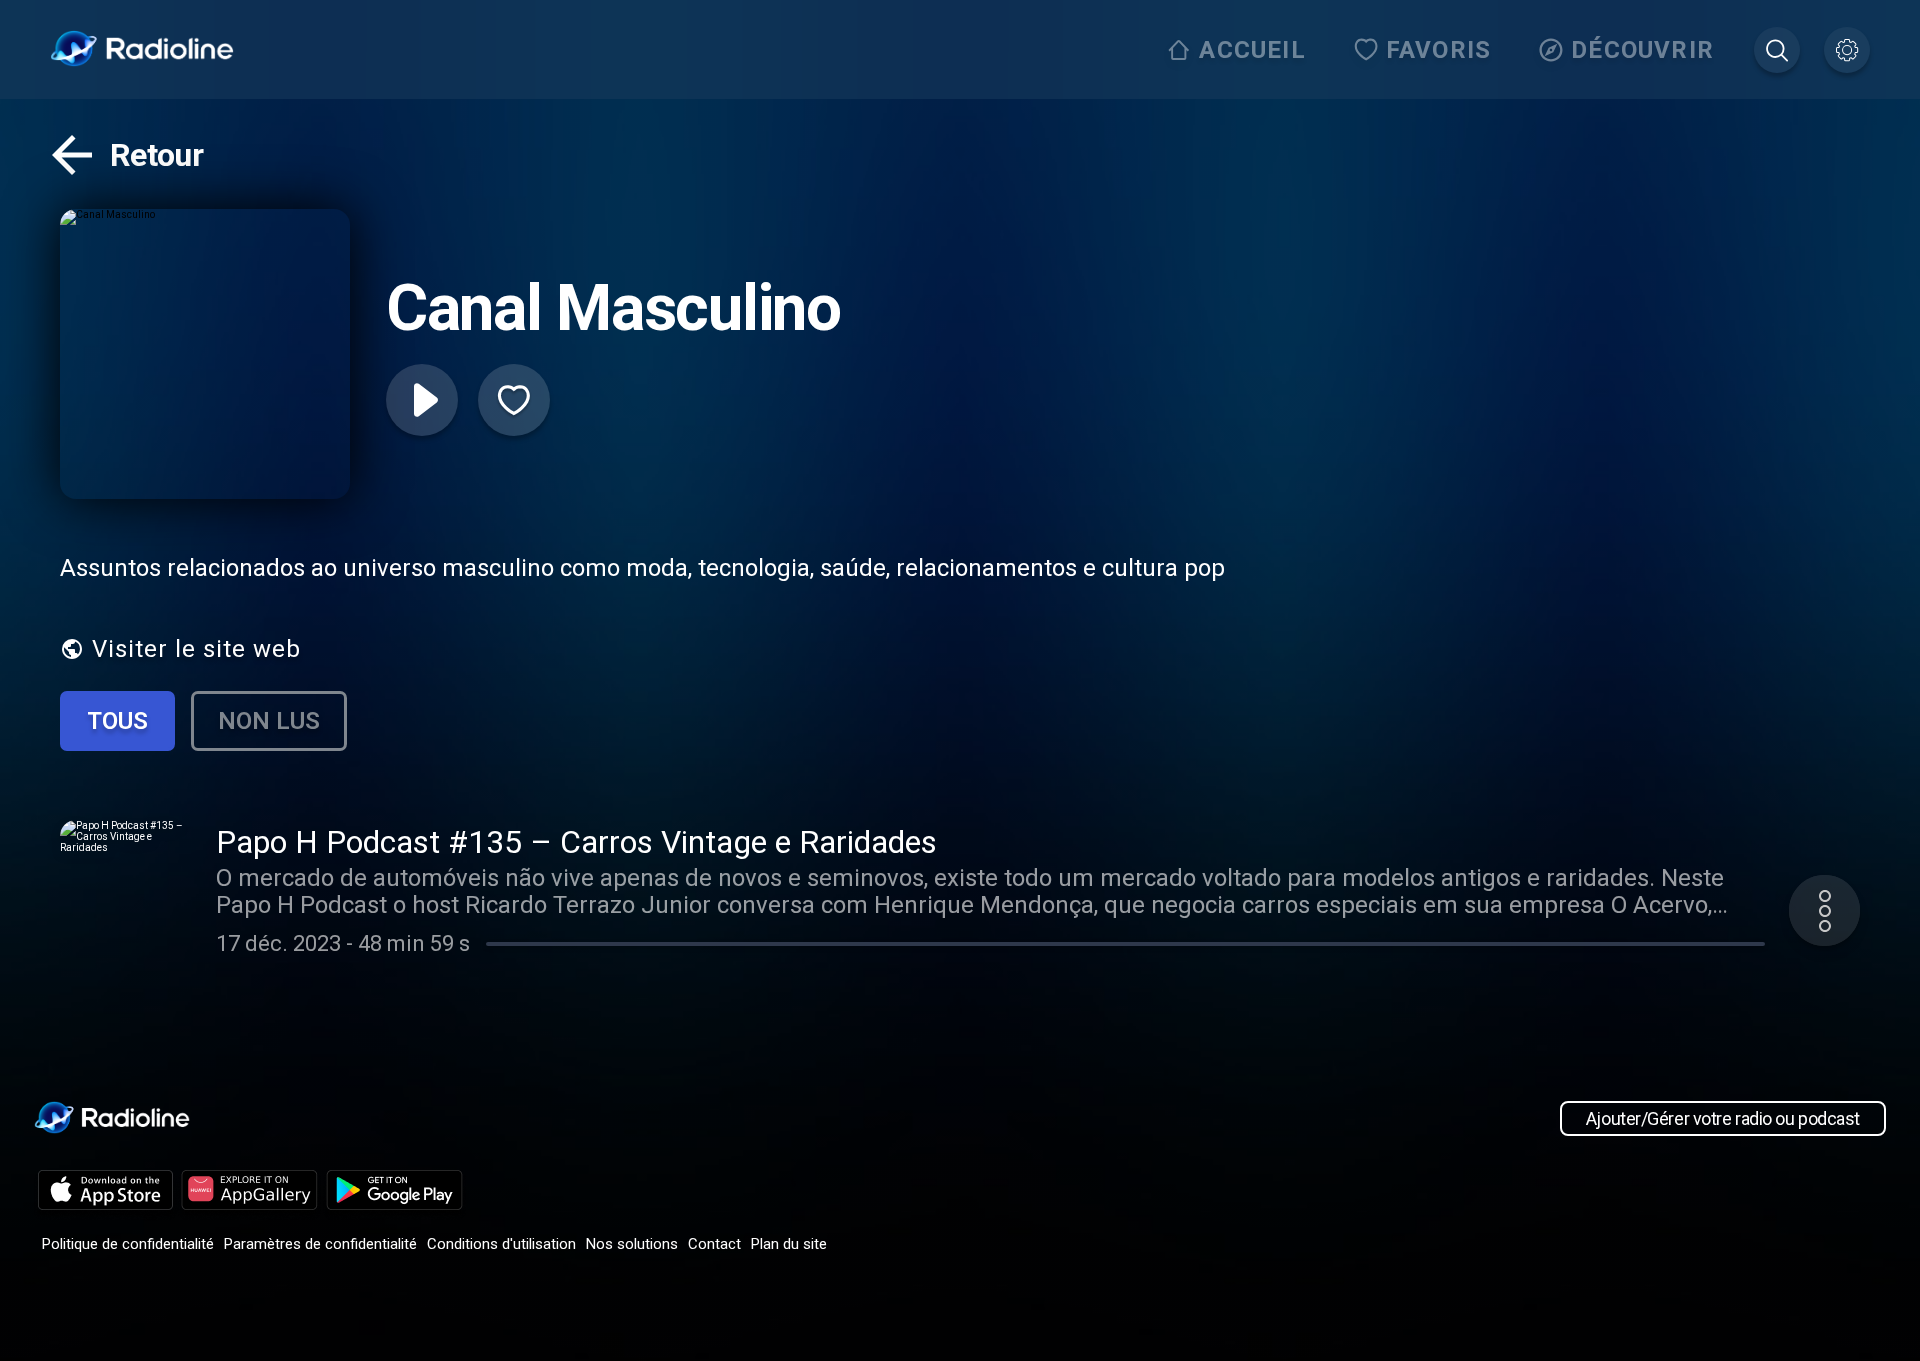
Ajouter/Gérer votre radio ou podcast (1723, 1118)
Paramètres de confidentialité (320, 1244)
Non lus (269, 721)
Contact (714, 1244)
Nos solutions (632, 1244)
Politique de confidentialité (128, 1244)
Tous (117, 721)
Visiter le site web (196, 649)
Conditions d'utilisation (501, 1244)
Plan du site (789, 1244)
